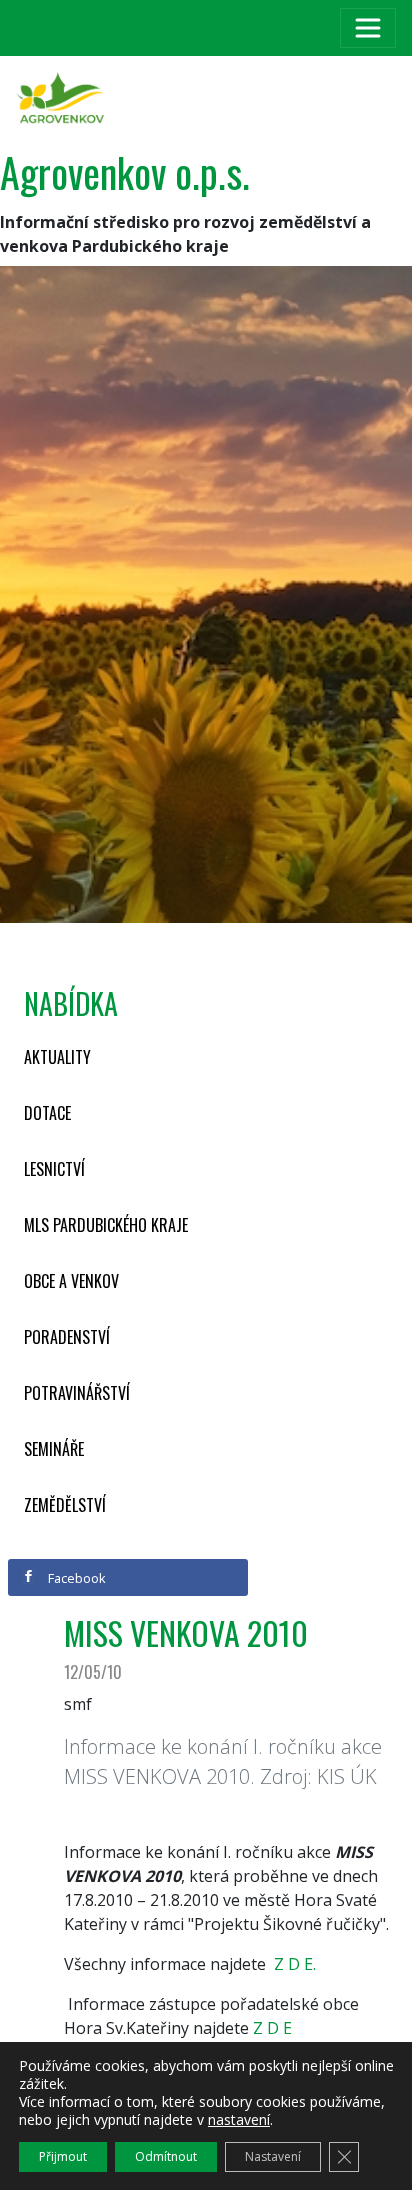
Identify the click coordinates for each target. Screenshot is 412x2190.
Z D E (272, 2028)
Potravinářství (77, 1393)
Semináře (54, 1449)
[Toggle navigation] (368, 28)
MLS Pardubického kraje (106, 1225)
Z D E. (295, 1964)
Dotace (47, 1113)
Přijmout (63, 2156)
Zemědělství (65, 1505)
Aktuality (57, 1057)
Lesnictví (54, 1169)
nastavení (239, 2120)
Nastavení (273, 2156)
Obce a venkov (71, 1281)
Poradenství (67, 1337)
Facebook (75, 1578)
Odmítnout (166, 2156)
